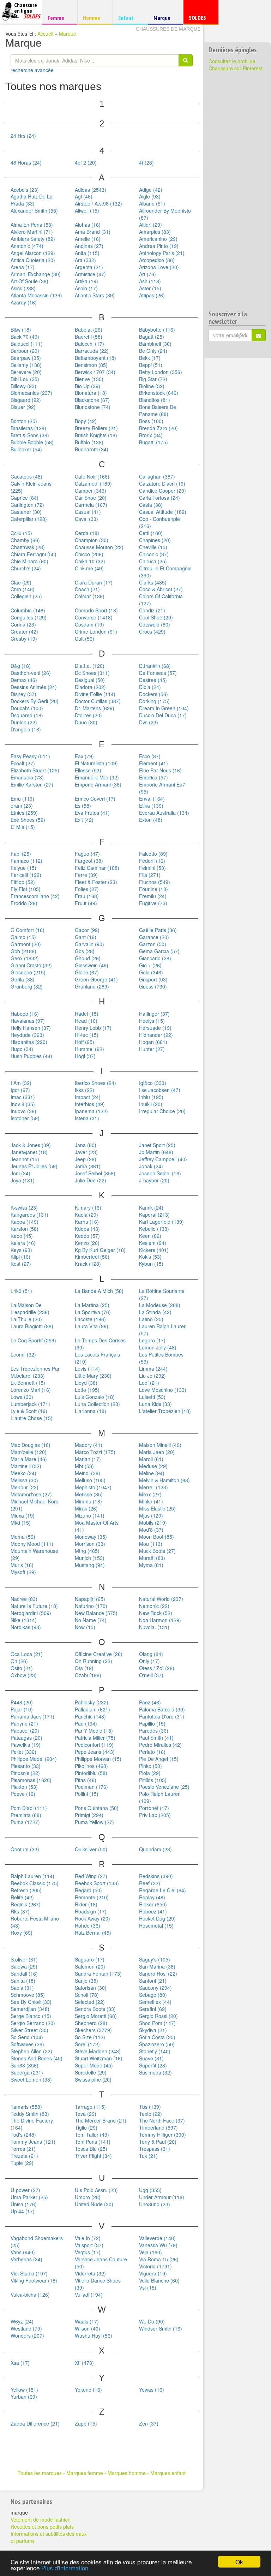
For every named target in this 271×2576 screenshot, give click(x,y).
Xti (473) (84, 2363)
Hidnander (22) (156, 1035)
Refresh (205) (26, 1890)
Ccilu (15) (21, 533)
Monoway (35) (91, 1537)
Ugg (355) (150, 2190)
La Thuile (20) (26, 1319)
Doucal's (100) (27, 708)
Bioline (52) (152, 386)
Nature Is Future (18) (34, 1606)
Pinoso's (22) (25, 1773)
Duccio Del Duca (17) (163, 715)
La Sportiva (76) (93, 1312)
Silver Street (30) (29, 2030)
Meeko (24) (23, 1473)
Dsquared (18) (27, 715)
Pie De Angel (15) (159, 1759)
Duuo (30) (86, 722)
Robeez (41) (153, 1911)
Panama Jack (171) (32, 1716)
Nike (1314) (24, 1620)
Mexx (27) (150, 1494)
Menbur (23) (25, 1487)
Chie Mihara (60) (29, 561)
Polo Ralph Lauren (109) (160, 1797)
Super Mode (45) (94, 2065)
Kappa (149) (25, 1222)
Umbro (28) (88, 2197)
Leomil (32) (23, 1354)
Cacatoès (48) (26, 476)
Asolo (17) (86, 288)
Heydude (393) (27, 1035)
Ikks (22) (85, 1090)
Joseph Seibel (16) (160, 1173)
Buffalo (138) (89, 442)
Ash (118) (150, 281)
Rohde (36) (88, 1925)
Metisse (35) (89, 1494)
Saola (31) (22, 1988)
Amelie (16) (88, 239)
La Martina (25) (92, 1305)
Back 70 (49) (25, 337)
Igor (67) (20, 1090)
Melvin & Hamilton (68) (164, 1480)
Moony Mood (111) (32, 1544)
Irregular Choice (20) (162, 1111)
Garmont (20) (26, 944)
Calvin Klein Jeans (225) (31, 487)
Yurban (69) (24, 2397)
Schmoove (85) (28, 1995)
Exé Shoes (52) (28, 820)
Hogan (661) (153, 1042)
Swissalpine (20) (93, 2079)
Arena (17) (23, 267)
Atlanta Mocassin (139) (36, 295)
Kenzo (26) (87, 1243)
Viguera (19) (153, 2273)
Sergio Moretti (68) (96, 2016)
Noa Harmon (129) (160, 1620)
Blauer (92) (23, 407)
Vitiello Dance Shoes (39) (98, 2284)
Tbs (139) (150, 2107)
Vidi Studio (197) (29, 2273)
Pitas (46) (86, 1780)
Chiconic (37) (154, 554)
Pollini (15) (87, 1794)
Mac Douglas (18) (31, 1445)
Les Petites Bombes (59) (161, 1358)
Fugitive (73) (153, 903)
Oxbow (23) (24, 1675)
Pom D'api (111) (29, 1808)
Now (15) (85, 1627)
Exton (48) (151, 820)
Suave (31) (151, 2058)
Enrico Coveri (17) (95, 799)
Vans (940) (23, 2252)
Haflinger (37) (154, 1014)
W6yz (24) (22, 2321)
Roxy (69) (22, 1933)
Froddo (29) (24, 903)
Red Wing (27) (91, 1876)
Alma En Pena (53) (32, 225)
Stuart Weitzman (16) (99, 2058)
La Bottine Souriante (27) (162, 1294)
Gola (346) (151, 972)
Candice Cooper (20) (162, 491)
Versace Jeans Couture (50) (101, 2263)
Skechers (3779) (93, 2030)
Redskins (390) (156, 1876)
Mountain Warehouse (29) (34, 1554)
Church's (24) (26, 568)
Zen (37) (149, 2423)
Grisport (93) (153, 979)
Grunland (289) (92, 986)
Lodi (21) (149, 1383)
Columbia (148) (28, 610)
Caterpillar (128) (29, 519)
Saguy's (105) (155, 1959)
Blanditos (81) (155, 400)
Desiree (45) (153, 680)
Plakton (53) (24, 1787)
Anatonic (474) (27, 246)
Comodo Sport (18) (96, 610)
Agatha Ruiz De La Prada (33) (32, 200)
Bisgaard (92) (26, 400)
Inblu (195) (151, 1097)
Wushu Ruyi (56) (94, 2335)
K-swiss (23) (24, 1207)
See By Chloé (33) (31, 2002)
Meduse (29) (153, 1466)
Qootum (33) (25, 1849)
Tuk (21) (148, 2156)
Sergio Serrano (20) (33, 2023)
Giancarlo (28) (155, 958)
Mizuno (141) (90, 1515)
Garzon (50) (153, 944)
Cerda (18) (87, 533)
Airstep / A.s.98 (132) (98, 203)
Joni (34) (20, 1173)
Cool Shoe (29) (156, 617)
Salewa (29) (24, 1966)
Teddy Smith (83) (30, 2114)
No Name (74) (91, 1620)
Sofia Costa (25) (157, 2037)
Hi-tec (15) (87, 1035)
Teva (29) (86, 2114)
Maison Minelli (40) (160, 1445)
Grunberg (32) (27, 986)
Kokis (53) (150, 1257)
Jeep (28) (86, 1159)
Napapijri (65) (90, 1599)
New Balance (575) (96, 1613)
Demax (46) (24, 680)
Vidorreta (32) (90, 2273)
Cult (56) (85, 639)
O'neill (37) (151, 1675)
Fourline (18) (153, 889)
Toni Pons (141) (93, 2142)
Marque (165, 19)
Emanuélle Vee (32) (97, 777)
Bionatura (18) (91, 393)
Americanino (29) (158, 239)
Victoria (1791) (155, 2266)
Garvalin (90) (89, 944)
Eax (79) (84, 756)
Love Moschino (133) (163, 1390)
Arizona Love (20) (159, 267)
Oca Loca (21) (27, 1654)
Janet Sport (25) (157, 1145)
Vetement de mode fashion (41, 2519)
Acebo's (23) (25, 190)
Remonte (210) (92, 1897)
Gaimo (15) (23, 937)
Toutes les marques (40, 2473)
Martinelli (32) (26, 1466)
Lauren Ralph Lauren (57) (163, 1330)
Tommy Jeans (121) (33, 2142)
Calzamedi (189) (93, 483)
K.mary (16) (88, 1207)
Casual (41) (88, 512)
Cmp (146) (23, 589)
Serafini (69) (153, 2009)
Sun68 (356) (25, 2065)
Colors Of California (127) (161, 600)
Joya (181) (23, 1180)
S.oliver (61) (24, 1959)
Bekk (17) (150, 358)
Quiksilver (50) (91, 1849)
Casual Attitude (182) (163, 512)
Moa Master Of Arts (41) (97, 1526)
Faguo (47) (87, 854)
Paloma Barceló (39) (162, 1709)
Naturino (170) (91, 1606)
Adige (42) (151, 190)
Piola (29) (150, 1773)
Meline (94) (152, 1473)
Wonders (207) (27, 2335)
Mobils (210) (153, 1523)
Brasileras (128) (28, 428)
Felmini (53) (152, 868)
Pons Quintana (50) (97, 1808)
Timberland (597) (158, 2127)
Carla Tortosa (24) (159, 498)
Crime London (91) (96, 631)
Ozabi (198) (88, 1675)
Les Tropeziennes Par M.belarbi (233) (35, 1372)
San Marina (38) (157, 1966)
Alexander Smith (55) (34, 210)
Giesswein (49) (92, 965)
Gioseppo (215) (28, 972)
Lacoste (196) (90, 1319)
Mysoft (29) (23, 1572)
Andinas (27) (89, 246)
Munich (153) (90, 1558)
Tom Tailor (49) (92, 2135)
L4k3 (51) (21, 1291)
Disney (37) (23, 694)
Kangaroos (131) (29, 1215)
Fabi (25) (21, 854)
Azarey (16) (24, 302)
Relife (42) (22, 1897)
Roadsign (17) (91, 1911)
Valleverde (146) (157, 2238)
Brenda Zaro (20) (158, 428)
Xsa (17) (20, 2363)
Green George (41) (96, 979)
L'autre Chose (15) (32, 1418)
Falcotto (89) (153, 854)
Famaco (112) (26, 861)
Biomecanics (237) (31, 393)
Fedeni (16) (152, 861)
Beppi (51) (151, 365)
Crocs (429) (152, 631)
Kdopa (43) (87, 1229)
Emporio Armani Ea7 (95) (162, 788)
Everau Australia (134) (164, 813)
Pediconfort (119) (94, 1745)
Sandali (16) (24, 1973)
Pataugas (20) (26, 1738)
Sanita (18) (23, 1981)
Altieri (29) (150, 225)
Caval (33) (86, 519)
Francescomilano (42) (35, 896)
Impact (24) (88, 1097)
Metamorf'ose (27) (31, 1494)
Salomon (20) (90, 1966)
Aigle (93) (150, 196)
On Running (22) (94, 1661)
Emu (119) (22, 799)
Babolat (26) (89, 330)
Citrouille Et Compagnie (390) (165, 572)
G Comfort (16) (28, 930)
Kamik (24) (151, 1207)
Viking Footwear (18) (34, 2280)
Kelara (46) (23, 1243)
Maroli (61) (151, 1459)
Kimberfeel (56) (92, 1257)
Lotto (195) (87, 1390)
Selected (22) (90, 2002)
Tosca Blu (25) (91, 2149)
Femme (59, 17)
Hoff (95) (85, 1042)
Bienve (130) (89, 379)
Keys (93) (21, 1250)
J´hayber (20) (154, 1180)
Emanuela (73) (27, 777)
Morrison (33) (90, 1544)
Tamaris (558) (26, 2107)
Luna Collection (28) (97, 1404)
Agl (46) (84, 196)
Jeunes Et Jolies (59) (34, 1166)
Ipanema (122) (91, 1111)
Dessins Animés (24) (34, 687)
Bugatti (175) (153, 442)
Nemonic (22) (154, 1606)
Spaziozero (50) (157, 2044)
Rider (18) (86, 1904)
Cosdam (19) (89, 624)
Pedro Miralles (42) (160, 1745)
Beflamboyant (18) (95, 358)
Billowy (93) (23, 386)
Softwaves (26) (27, 2044)
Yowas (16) (152, 2390)
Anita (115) (87, 253)
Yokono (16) (88, 2390)
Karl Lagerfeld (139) (161, 1222)
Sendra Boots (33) (95, 2009)
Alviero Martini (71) (32, 232)
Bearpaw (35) (26, 358)
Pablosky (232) (92, 1702)
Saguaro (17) (90, 1959)
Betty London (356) (161, 372)
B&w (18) (21, 330)
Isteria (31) (87, 1118)
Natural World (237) (161, 1599)
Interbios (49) (90, 1104)
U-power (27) (25, 2190)
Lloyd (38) (86, 1383)
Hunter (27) (152, 1049)
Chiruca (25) (153, 561)
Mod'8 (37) (151, 1530)
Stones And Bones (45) (37, 2058)
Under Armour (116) (162, 2197)
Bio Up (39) (88, 386)
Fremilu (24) (153, 896)
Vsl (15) (148, 2287)
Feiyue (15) (23, 868)
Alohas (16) (88, 225)
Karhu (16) (87, 1222)
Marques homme (127, 2473)
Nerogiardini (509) (31, 1613)
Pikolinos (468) (91, 1766)
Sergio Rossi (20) (158, 2016)
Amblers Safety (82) (33, 239)
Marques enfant (168, 2473)
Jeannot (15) (25, 1159)
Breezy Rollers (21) (96, 428)
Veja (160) (150, 2252)
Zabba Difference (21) (35, 2423)
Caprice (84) (25, 498)
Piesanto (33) (26, 1766)
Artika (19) (86, 281)
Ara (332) (85, 260)
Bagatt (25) (152, 337)
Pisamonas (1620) (31, 1780)
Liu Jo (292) (152, 1376)
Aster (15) (150, 288)
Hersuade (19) (155, 1028)
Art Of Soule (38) (29, 281)
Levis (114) (87, 1369)
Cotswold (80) (155, 624)
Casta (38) (151, 505)
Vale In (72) (88, 2238)
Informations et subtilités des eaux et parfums (49, 2537)
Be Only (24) (153, 351)
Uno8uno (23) (155, 2204)
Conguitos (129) (29, 617)
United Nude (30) (94, 2204)
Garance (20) (154, 937)
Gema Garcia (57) (159, 951)
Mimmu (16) (88, 1501)
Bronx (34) (151, 435)
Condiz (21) (152, 610)
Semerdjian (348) (30, 2009)
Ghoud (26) (88, 958)
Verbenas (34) (26, 2259)
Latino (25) (151, 1319)
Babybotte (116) (157, 330)
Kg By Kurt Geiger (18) (100, 1250)
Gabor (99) (87, 930)
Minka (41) (151, 1501)
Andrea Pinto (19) (159, 246)
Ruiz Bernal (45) (93, 1933)
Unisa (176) (24, 2204)
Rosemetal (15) (156, 1925)
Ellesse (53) (88, 770)
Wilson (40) (88, 2328)
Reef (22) (150, 1883)
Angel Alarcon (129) (33, 253)
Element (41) (153, 763)
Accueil (45, 34)
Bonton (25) (24, 421)
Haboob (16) (25, 1014)
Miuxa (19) (23, 1515)
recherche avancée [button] (32, 70)
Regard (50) (88, 1890)
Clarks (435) (153, 582)
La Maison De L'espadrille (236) (30, 1308)
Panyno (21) (24, 1723)
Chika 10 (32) (90, 561)
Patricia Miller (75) (95, 1738)
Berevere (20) (26, 372)
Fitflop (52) (23, 882)
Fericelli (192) (26, 875)
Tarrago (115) (90, 2107)
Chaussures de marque (168, 29)
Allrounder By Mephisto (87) (165, 214)
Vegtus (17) (88, 2252)
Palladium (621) (92, 1709)
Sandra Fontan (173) (98, 1973)
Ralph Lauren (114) (32, 1876)
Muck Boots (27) (157, 1551)
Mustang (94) (90, 1565)
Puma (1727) (25, 1822)
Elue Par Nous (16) (160, 770)
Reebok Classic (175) (35, 1883)
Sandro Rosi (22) (158, 1973)
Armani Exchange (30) (36, 274)
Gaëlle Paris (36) (158, 930)
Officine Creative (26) (99, 1654)
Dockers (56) (153, 694)
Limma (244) (153, 1369)
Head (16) (86, 1021)
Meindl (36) (88, 1473)
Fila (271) (150, 875)
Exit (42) (84, 820)
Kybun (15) (151, 1264)
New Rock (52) (156, 1613)
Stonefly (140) (155, 2051)
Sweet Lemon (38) (31, 2079)
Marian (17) (88, 1459)
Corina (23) (23, 624)
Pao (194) (86, 1723)
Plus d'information (65, 2568)
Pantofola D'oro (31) (162, 1716)
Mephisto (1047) (93, 1487)
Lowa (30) (22, 1397)
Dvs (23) (149, 722)
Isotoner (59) (25, 1118)
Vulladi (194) (89, 2295)
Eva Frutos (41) (92, 813)
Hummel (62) (89, 1049)
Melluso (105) (90, 1480)
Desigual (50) (90, 680)
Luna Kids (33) (155, 1404)
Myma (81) (151, 1565)
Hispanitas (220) (29, 1042)
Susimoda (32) (155, 2072)
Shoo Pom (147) (157, 2023)
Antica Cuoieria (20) (33, 260)
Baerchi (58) (89, 337)
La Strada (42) (155, 1312)
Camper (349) (91, 491)
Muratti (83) (152, 1558)
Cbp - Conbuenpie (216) (159, 522)
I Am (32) (21, 1083)
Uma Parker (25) (29, 2197)
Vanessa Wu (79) (158, 2245)
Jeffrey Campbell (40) (163, 1159)
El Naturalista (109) (96, 763)
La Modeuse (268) (160, 1305)
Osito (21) (22, 1668)
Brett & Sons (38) (30, 435)
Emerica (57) (153, 777)
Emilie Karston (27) (32, 784)
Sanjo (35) (86, 1981)
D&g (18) (21, 666)
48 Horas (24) (26, 162)
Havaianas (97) (28, 1021)
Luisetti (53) (152, 1397)
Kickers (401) (154, 1250)
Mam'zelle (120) (29, 1452)
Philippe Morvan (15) (98, 1759)
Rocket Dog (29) (157, 1918)
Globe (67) (87, 972)
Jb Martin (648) (156, 1152)
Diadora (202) (90, 687)
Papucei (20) (25, 1731)
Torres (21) (23, 2149)
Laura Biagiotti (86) (32, 1326)
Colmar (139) (90, 596)
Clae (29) (21, 582)
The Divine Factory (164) (32, 2124)
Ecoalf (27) (23, 763)
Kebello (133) (154, 1229)
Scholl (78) (87, 1995)
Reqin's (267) (26, 1904)
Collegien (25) (26, 596)
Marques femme (85, 2473)
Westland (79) (26, 2328)
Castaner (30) (26, 512)
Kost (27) (21, 1264)
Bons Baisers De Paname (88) (158, 410)
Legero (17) (152, 1340)
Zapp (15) (86, 2423)
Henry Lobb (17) (93, 1028)
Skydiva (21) (153, 2030)
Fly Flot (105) (26, 889)
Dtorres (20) (88, 715)
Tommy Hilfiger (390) (162, 2135)
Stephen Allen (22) (31, 2051)
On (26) (19, 1661)
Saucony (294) (155, 1988)
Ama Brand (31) (93, 232)
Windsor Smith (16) (161, 2328)
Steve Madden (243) (98, 2051)
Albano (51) (152, 203)
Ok (239, 2562)
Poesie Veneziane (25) (164, 1787)
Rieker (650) (153, 1904)
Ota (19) (84, 1668)
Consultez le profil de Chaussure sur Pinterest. (236, 65)
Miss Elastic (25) (157, 1508)
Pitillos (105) (153, 1780)
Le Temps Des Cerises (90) (100, 1344)
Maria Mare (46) (29, 1459)
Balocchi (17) (89, 344)
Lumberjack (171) (30, 1404)
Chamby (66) (25, 540)
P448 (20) (22, 1702)
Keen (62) (150, 1236)
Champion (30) (92, 540)
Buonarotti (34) (92, 449)
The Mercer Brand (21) (101, 2120)
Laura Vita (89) (92, 1326)
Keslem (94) (153, 1243)
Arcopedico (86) (157, 260)
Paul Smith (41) (156, 1738)
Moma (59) (23, 1537)
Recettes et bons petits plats (42, 2527)
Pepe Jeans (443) (95, 1752)
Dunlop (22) (24, 722)
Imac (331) (23, 1097)
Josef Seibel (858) (95, 1173)
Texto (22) (150, 2114)
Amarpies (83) (155, 232)
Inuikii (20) (151, 1104)
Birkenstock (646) (159, 393)
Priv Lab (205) (155, 1815)
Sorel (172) (87, 2044)
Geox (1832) (25, 958)
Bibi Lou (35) (25, 379)
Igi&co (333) (153, 1083)
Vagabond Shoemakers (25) (37, 2242)
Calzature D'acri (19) (162, 483)
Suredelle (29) (91, 2072)
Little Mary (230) (93, 1376)
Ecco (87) (150, 756)
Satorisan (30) (91, 1988)
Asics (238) (23, 288)
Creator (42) (24, 631)
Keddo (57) (87, 1236)
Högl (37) (85, 1056)
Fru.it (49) (86, 903)
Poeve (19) (23, 1794)
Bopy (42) (86, 421)
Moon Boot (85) (156, 1537)
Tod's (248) (23, 2135)
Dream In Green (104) (164, 708)
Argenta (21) (89, 267)
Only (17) (149, 1661)
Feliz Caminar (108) (97, 868)
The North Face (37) (162, 2120)
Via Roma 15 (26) (159, 2259)
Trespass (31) (155, 2149)
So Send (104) (27, 2037)
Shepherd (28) (91, 2023)
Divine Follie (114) (95, 694)
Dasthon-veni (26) (31, 673)
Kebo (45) (22, 1236)
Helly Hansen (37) (31, 1028)
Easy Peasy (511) (30, 756)
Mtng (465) (87, 1551)
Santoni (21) (153, 1981)
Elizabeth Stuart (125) (35, 770)
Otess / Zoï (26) (157, 1668)
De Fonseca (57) (158, 673)
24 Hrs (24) (23, 136)
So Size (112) (90, 2037)
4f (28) (146, 162)
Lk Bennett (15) (28, 1383)
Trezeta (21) (24, 2156)
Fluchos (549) (155, 882)
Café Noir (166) (92, 476)
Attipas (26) (152, 295)
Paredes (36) (154, 1731)
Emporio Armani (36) (98, 784)
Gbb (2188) (23, 951)
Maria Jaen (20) (157, 1452)
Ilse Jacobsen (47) (160, 1090)
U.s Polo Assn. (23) (96, 2190)
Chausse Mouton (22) (99, 547)
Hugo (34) (22, 1049)
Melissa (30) (24, 1480)
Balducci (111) (27, 344)
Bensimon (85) (91, 365)
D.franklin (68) (155, 666)
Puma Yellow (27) (94, 1822)
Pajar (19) (22, 1709)
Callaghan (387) (157, 476)
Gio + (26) (150, 965)
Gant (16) (86, 937)
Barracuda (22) (92, 351)
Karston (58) (25, 1229)
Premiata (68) (26, 1815)
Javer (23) (86, 1152)
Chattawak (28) (28, 547)
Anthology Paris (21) (162, 253)
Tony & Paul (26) (158, 2142)
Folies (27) (87, 889)
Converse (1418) (94, 617)
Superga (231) (27, 2072)
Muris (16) (22, 1565)
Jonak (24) (151, 1166)
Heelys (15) (152, 1021)
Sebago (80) (153, 1995)
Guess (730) (153, 986)
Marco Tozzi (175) (95, 1452)
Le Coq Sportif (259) (33, 1340)
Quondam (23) (155, 1849)
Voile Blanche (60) (159, 2280)
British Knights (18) (96, 435)
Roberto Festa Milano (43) (35, 1922)
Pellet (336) (23, 1752)
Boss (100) (151, 421)
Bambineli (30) (155, 344)
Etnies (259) (24, 813)
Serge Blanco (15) (31, 2016)
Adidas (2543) (91, 190)
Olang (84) (151, 1654)
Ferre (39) (86, 875)
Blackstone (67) (92, 400)
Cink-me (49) (89, 568)
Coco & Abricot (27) (161, 589)
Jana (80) (86, 1145)
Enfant (129, 17)
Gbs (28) (85, 951)
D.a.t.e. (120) (90, 666)
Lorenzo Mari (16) (31, 1390)
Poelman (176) (91, 1787)
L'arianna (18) (91, 1411)
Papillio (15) (152, 1723)
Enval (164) (152, 799)
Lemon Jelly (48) (158, 1347)
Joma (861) (88, 1166)
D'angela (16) (26, 729)
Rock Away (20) (92, 1918)
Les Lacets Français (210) (97, 1358)
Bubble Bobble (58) (32, 442)
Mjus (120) (151, 1515)
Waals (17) (87, 2321)
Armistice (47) (90, 274)
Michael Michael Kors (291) (34, 1505)
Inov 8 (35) (23, 1104)
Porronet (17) (154, 1808)
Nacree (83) (24, 1599)
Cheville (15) (153, 547)
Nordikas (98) (26, 1627)
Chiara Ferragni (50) (34, 554)
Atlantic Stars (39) (95, 295)
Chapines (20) (155, 540)
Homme (94, 17)
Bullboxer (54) (26, 449)
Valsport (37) (89, 2245)
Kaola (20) (86, 1215)
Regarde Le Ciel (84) (162, 1890)
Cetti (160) (151, 533)
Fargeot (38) (89, 861)
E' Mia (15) (23, 827)
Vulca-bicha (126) (30, 2295)
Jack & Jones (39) (31, 1145)
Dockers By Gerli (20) (35, 701)
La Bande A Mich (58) (99, 1291)
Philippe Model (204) (34, 1759)
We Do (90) (152, 2321)
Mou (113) (151, 1544)
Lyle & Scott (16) (29, 1411)
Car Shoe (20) (91, 498)
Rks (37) (20, 1911)
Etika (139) (151, 806)
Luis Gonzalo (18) (95, 1397)
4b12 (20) (86, 162)
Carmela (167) (91, 505)
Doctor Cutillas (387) (98, 701)
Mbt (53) (84, 1466)
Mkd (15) (21, 1523)
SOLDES (200, 19)
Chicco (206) (89, 554)
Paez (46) (150, 1702)
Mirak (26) (86, 1508)
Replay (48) (152, 1897)
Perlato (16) (152, 1752)
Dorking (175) (154, 701)
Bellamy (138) (26, 365)
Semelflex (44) (155, 2002)
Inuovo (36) (23, 1111)
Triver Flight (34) (93, 2156)
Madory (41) (89, 1445)
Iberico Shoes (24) (95, 1083)
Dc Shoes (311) (92, 673)
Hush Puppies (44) (31, 1056)
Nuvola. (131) (154, 1627)
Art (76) (147, 274)
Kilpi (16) (20, 1257)
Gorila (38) (23, 979)
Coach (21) (87, 589)
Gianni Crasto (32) (31, 965)
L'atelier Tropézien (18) (165, 1411)
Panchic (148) (90, 1716)
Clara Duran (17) (94, 582)
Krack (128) (88, 1264)
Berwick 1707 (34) (95, 372)
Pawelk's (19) (26, 1745)
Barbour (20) (25, 351)
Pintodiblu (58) (91, 1773)
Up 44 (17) (23, 2211)
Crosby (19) (24, 639)
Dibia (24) (150, 687)
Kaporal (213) (154, 1215)
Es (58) (83, 806)
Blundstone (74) (93, 407)
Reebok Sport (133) (97, 1883)
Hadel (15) (87, 1014)
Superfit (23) (153, 2065)
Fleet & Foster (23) (96, 882)
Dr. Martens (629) (95, 708)
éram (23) (22, 806)
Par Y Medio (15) (94, 1731)
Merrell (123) (153, 1487)
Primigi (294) (89, 1815)
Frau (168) (87, 896)
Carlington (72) (27, 505)
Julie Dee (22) (91, 1180)
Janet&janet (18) (29, 1152)
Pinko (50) (150, 1766)
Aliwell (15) (87, 210)
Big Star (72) (153, 379)
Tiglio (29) (86, 2127)
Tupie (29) (22, 2163)
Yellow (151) (24, 2390)
